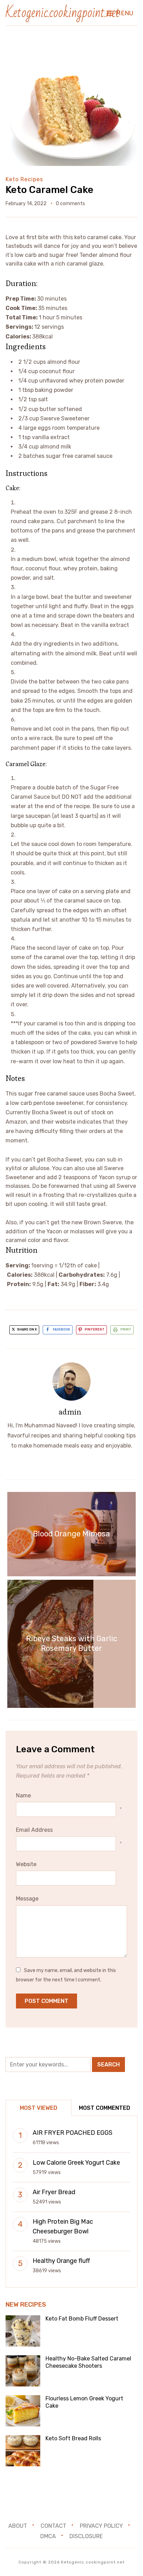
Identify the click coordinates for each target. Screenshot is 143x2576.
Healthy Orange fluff (61, 2261)
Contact (53, 2526)
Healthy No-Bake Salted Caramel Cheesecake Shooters (88, 2362)
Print (126, 1329)
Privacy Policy (101, 2526)
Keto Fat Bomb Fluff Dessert (82, 2319)
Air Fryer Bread (54, 2192)
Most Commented (104, 2108)
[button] (120, 13)
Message (27, 1899)
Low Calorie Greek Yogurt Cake (76, 2163)
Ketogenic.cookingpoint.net (63, 13)
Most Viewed (39, 2108)
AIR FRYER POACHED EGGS (73, 2133)
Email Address (34, 1830)
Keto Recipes (24, 179)
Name (23, 1795)
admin (70, 1412)
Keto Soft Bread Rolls (73, 2438)
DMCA (48, 2536)
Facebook (61, 1329)
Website (26, 1864)
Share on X (27, 1329)
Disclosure (86, 2536)
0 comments (70, 204)
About (18, 2526)
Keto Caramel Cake (49, 190)
